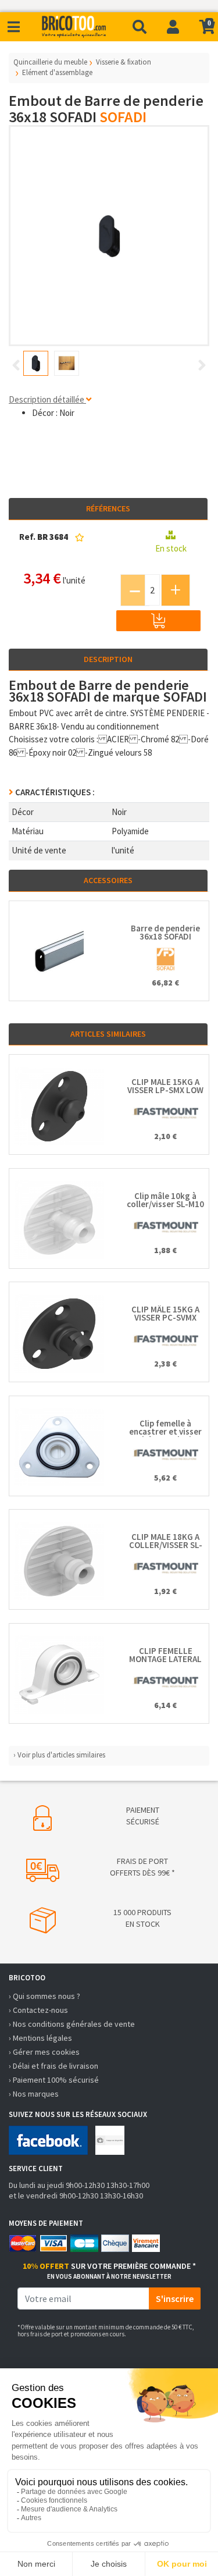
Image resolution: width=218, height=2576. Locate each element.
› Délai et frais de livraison (53, 2066)
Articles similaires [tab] (108, 1034)
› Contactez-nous (38, 2010)
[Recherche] (140, 27)
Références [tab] (108, 508)
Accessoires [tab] (108, 880)
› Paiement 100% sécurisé (54, 2080)
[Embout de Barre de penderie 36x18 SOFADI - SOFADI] (109, 236)
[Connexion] (173, 27)
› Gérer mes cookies (44, 2052)
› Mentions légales (40, 2038)
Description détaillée (47, 399)
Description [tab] (108, 659)
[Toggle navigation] (14, 27)
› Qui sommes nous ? (44, 1996)
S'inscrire (175, 2299)
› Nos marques (34, 2094)
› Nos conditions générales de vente (72, 2024)
